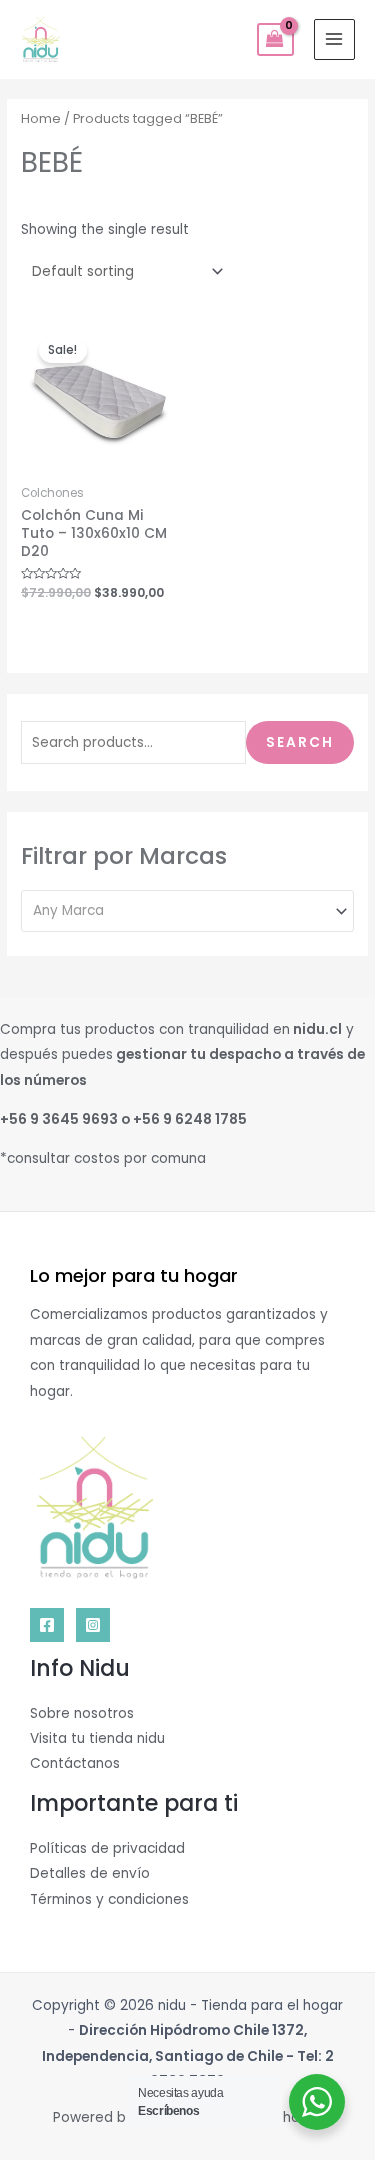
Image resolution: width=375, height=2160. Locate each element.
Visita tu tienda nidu (97, 1738)
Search (300, 742)
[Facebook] (47, 1625)
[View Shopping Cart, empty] (275, 40)
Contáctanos (75, 1763)
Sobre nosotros (82, 1713)
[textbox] (179, 911)
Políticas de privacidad (107, 1848)
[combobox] (187, 911)
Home (41, 118)
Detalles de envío (90, 1873)
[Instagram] (93, 1625)
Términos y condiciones (109, 1899)
